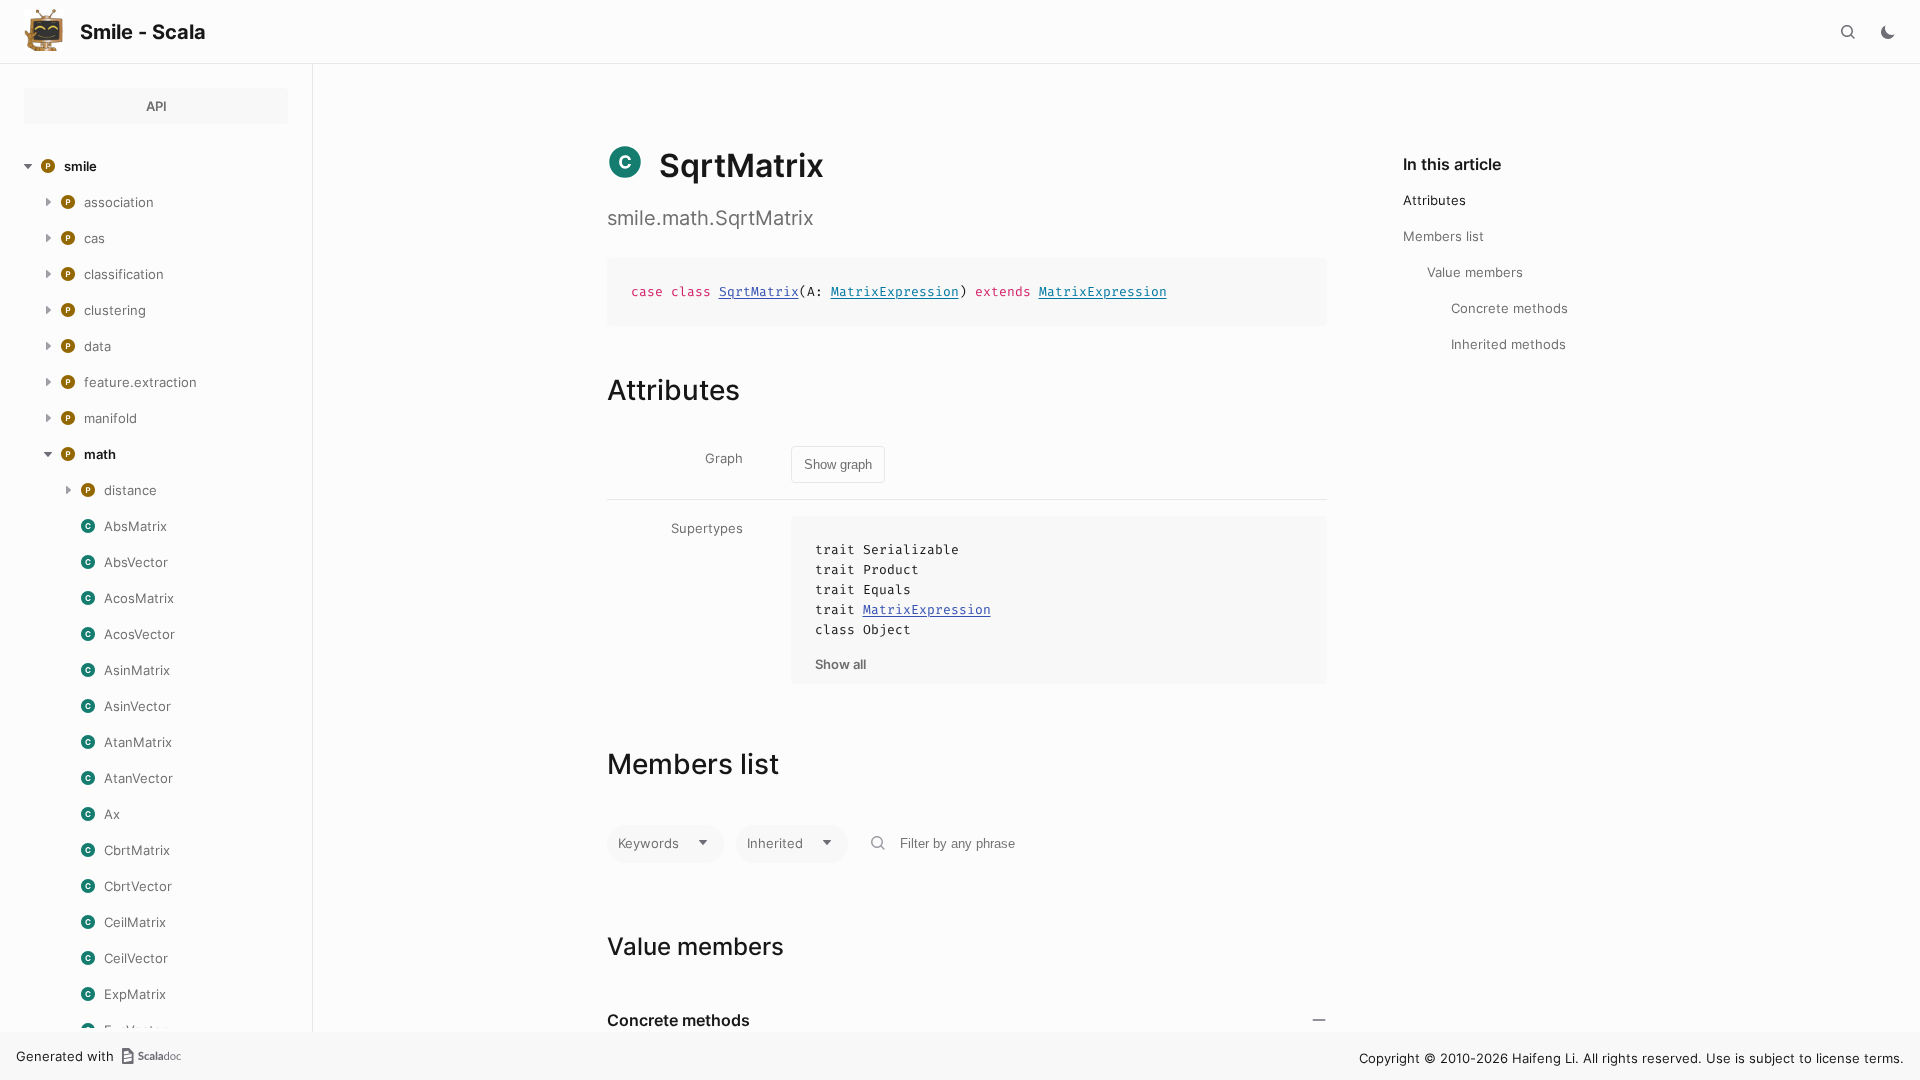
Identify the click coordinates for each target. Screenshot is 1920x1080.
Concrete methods (1509, 308)
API (156, 106)
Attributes (1434, 200)
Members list (1443, 236)
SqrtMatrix (759, 291)
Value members (1475, 272)
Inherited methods (1508, 344)
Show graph (838, 464)
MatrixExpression (895, 291)
